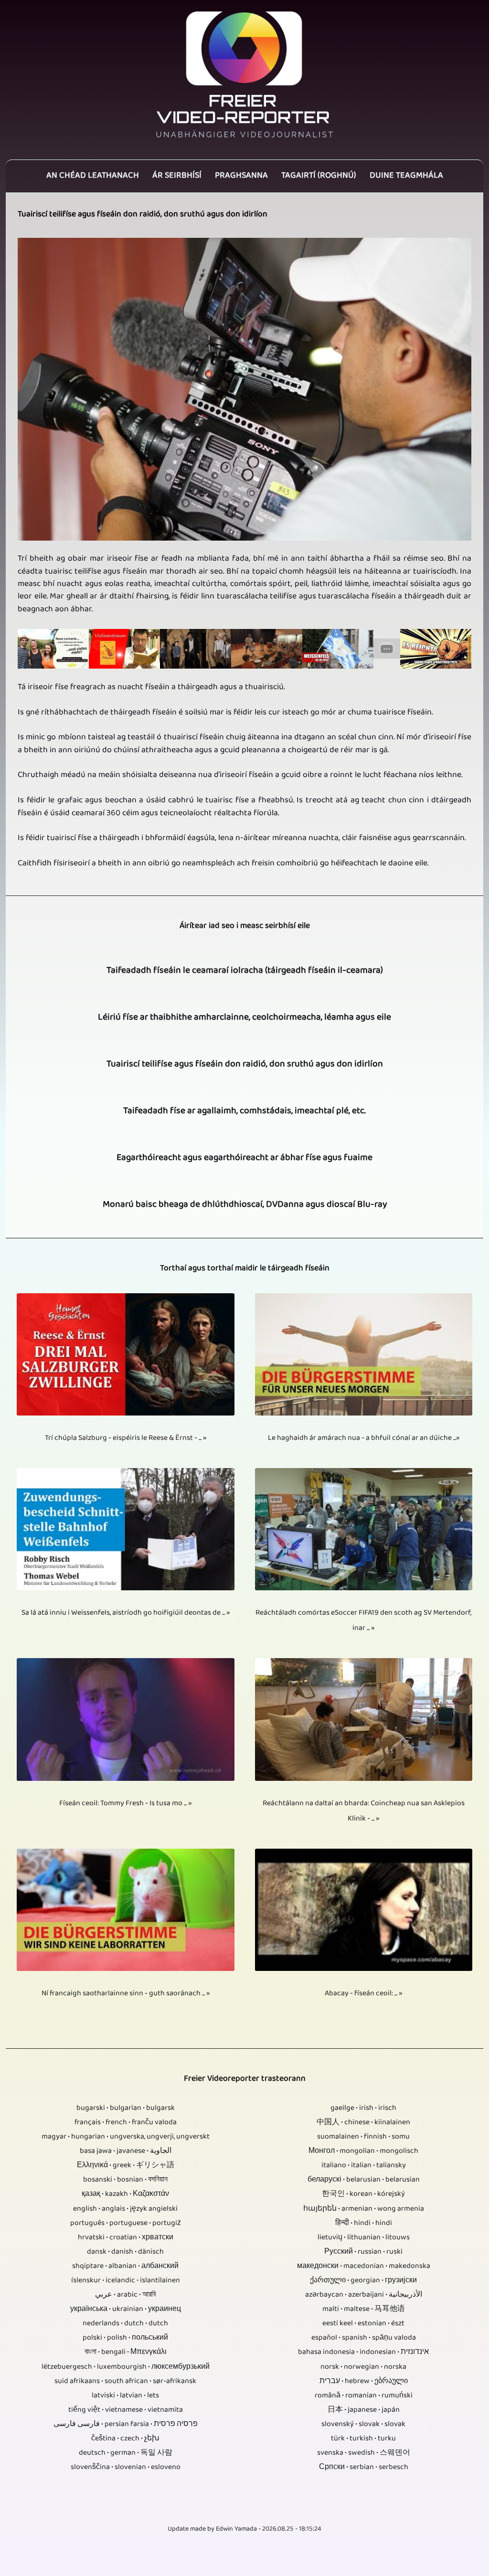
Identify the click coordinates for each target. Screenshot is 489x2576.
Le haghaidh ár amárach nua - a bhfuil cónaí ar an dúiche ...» (364, 1438)
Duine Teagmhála (406, 176)
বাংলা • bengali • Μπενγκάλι (126, 2352)
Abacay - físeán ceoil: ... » (363, 1994)
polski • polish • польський (125, 2338)
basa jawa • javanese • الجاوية (126, 2151)
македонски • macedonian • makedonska (364, 2267)
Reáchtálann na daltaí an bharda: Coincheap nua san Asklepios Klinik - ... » (364, 1811)
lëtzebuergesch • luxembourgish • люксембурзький (126, 2367)
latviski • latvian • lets (125, 2396)
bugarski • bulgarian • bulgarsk (126, 2108)
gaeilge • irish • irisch (363, 2108)
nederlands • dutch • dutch (125, 2324)
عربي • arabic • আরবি (125, 2295)
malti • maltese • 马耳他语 (364, 2310)
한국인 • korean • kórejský (363, 2194)
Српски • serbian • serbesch (364, 2468)
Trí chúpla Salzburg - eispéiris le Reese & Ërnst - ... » (126, 1438)
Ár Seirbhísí (177, 176)
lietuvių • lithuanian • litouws (364, 2238)
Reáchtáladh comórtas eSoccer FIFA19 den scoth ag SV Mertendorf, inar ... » (363, 1621)
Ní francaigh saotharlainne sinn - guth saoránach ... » (126, 1994)
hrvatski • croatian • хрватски (126, 2238)
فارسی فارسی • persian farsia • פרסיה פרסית (126, 2425)
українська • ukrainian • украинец (126, 2310)
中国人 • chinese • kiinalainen (363, 2123)
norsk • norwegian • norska (363, 2367)
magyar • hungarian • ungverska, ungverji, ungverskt (126, 2137)
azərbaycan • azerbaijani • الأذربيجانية (364, 2295)
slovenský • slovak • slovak (363, 2425)
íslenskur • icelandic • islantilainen (126, 2281)
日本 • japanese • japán (364, 2410)
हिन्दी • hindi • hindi (364, 2224)
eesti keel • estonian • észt (363, 2324)
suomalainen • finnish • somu (363, 2137)
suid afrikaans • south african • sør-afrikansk (125, 2382)
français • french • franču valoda (126, 2123)
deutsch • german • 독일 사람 (126, 2453)
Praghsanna (241, 176)
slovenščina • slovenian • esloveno (126, 2468)
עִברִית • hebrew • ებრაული (364, 2382)
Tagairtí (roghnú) (319, 176)
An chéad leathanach (93, 176)
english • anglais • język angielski (125, 2209)
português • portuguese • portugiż (126, 2224)
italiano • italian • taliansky (364, 2166)
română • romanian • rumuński (364, 2396)
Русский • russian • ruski (363, 2252)
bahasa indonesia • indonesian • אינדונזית (363, 2352)
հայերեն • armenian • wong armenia (364, 2209)
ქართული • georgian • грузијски (363, 2281)
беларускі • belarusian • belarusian (364, 2180)
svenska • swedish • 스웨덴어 (364, 2453)
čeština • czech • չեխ (125, 2439)
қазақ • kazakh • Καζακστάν (125, 2194)
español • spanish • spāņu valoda (364, 2338)
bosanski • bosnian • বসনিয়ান (125, 2180)
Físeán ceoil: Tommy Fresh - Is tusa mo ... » (125, 1804)
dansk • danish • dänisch (125, 2252)
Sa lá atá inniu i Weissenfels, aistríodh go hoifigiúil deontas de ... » (126, 1613)
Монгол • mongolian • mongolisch (363, 2151)
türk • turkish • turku (363, 2439)
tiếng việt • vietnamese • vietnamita (126, 2410)
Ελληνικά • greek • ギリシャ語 (126, 2166)
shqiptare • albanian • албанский (125, 2267)
